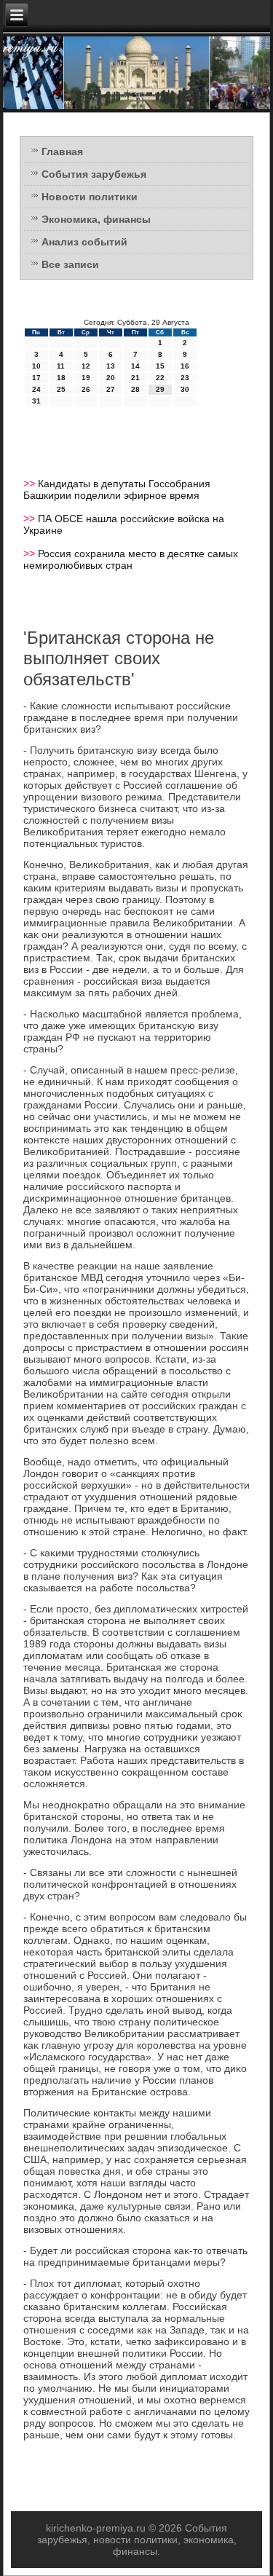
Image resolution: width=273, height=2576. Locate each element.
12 (86, 366)
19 (86, 378)
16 (185, 366)
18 (61, 378)
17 (36, 378)
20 (111, 378)
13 (111, 366)
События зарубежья (94, 174)
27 (111, 389)
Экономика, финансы (96, 219)
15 (160, 366)
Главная (62, 151)
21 (135, 378)
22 (160, 378)
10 (36, 366)
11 (61, 366)
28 (135, 389)
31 (36, 401)
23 (185, 378)
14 (135, 366)
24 (36, 389)
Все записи (70, 264)
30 (185, 389)
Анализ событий (84, 242)
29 (160, 389)
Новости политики (90, 197)
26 (86, 389)
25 (61, 389)
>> (31, 484)
